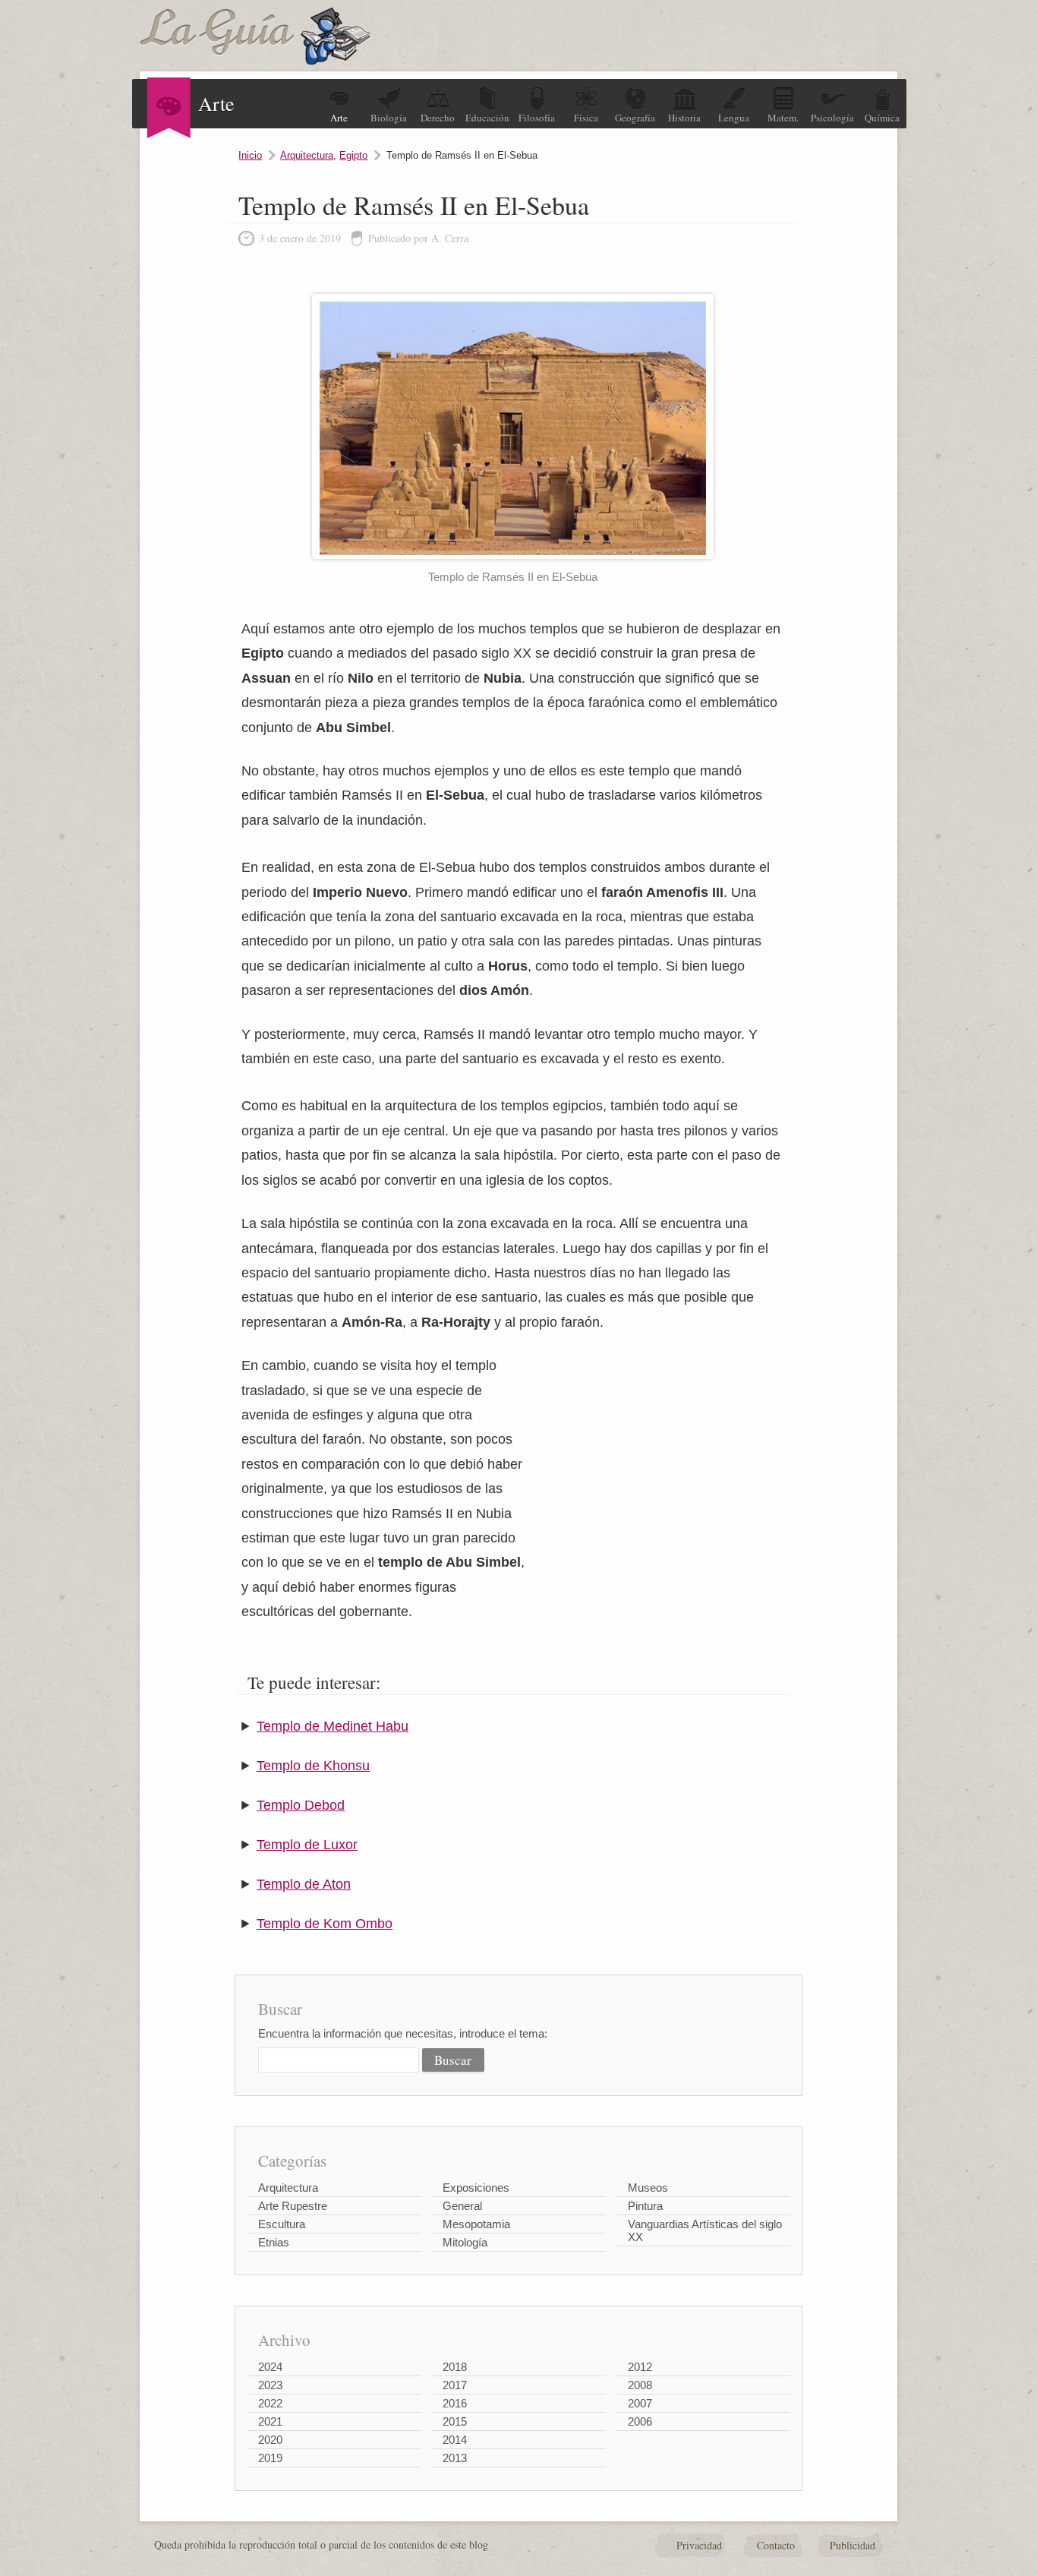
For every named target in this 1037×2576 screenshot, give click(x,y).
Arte (339, 118)
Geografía (635, 118)
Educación (487, 118)
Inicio (250, 155)
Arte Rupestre (293, 2206)
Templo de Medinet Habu (333, 1726)
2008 (640, 2385)
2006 (640, 2421)
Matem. (783, 118)
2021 (270, 2421)
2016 (455, 2403)
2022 (270, 2403)
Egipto (353, 155)
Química (882, 118)
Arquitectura (307, 155)
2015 (455, 2421)
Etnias (274, 2242)
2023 (270, 2385)
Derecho (438, 118)
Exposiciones (476, 2188)
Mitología (465, 2242)
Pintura (645, 2206)
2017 (455, 2385)
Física (586, 118)
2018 (455, 2367)
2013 (455, 2458)
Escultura (282, 2224)
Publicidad (853, 2545)
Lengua (734, 118)
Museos (648, 2188)
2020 (270, 2440)
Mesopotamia (476, 2224)
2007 (640, 2403)
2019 (270, 2458)
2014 (455, 2440)
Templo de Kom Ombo (325, 1924)
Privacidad (699, 2545)
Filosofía (537, 118)
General (462, 2206)
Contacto (776, 2545)
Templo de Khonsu (313, 1766)
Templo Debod (301, 1805)
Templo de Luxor (307, 1845)
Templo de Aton (304, 1884)
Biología (389, 118)
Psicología (832, 118)
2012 (640, 2367)
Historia (684, 118)
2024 (270, 2367)
